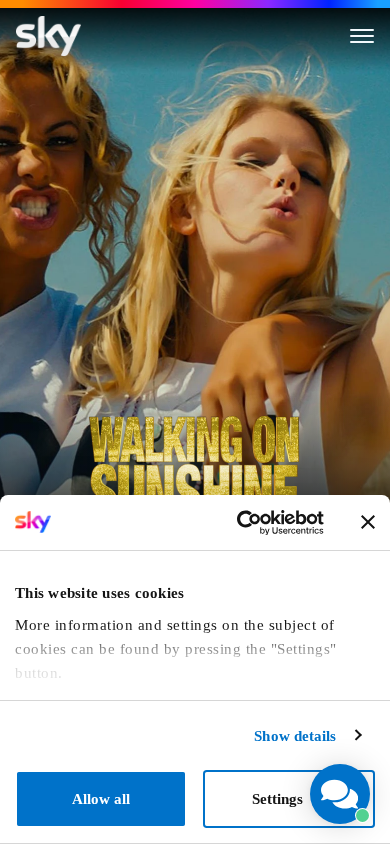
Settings (277, 799)
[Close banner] (368, 522)
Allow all (101, 799)
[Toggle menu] (362, 36)
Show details (295, 736)
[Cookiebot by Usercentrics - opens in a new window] (242, 523)
